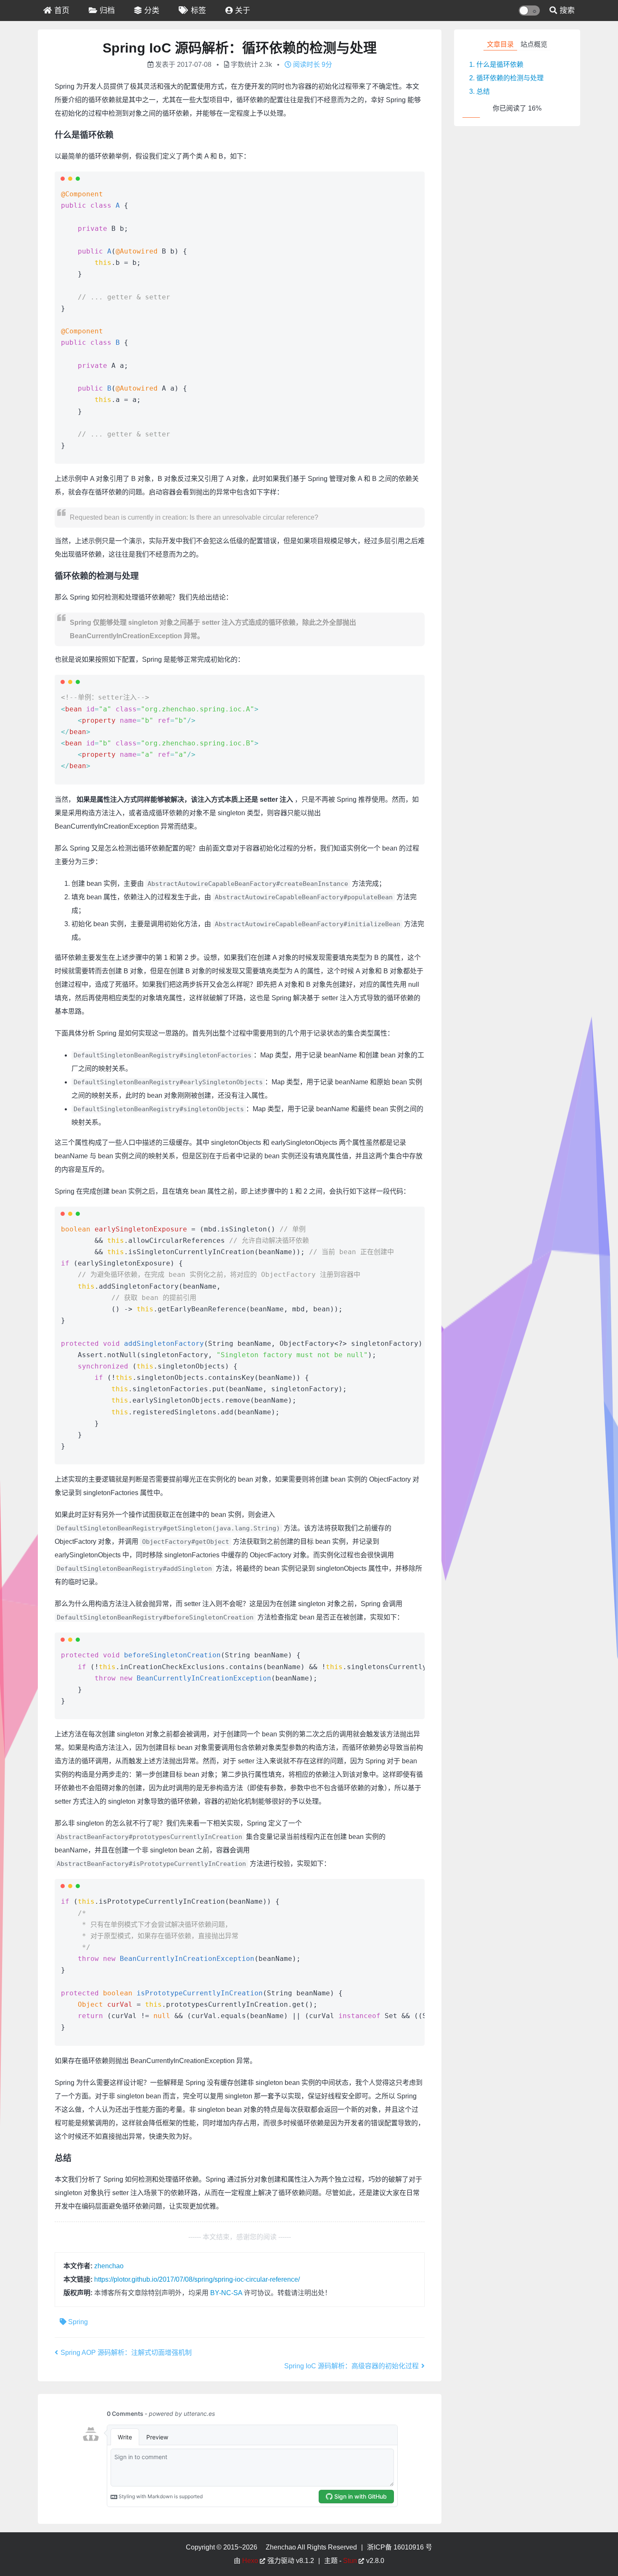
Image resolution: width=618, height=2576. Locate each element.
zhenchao (109, 2266)
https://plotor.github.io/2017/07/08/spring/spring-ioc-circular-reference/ (197, 2279)
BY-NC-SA (226, 2293)
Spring (78, 2322)
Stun (350, 2561)
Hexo (250, 2561)
